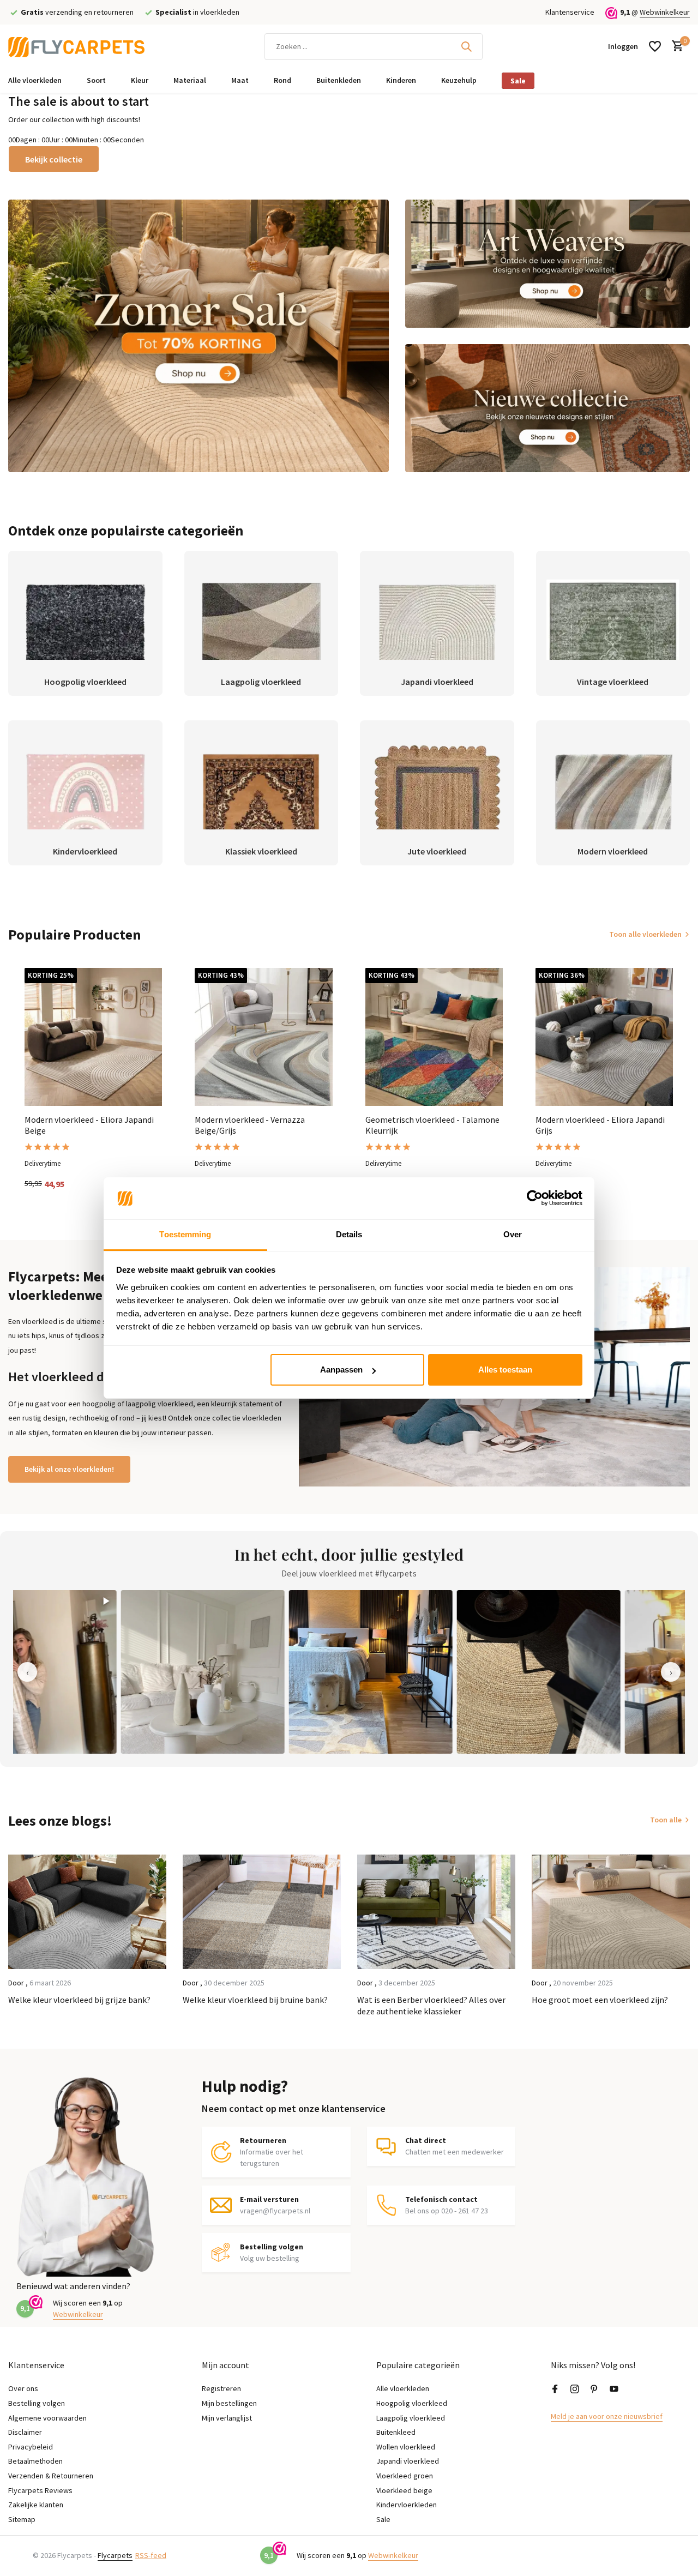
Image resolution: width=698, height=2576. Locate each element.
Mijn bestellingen (229, 2403)
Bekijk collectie (54, 159)
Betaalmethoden (35, 2461)
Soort (96, 80)
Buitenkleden (339, 80)
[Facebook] (555, 2390)
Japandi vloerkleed (408, 2461)
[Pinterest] (594, 2390)
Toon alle (666, 1820)
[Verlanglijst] (655, 46)
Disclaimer (25, 2432)
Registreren (221, 2388)
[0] (675, 47)
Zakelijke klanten (36, 2505)
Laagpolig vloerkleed (411, 2418)
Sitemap (22, 2519)
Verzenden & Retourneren (51, 2476)
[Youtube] (614, 2390)
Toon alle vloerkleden (645, 934)
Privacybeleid (31, 2447)
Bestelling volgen (37, 2403)
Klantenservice (570, 12)
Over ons (23, 2388)
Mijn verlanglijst (227, 2418)
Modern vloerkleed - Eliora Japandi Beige (89, 1125)
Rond (282, 80)
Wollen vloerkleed (406, 2447)
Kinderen (401, 80)
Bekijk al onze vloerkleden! (69, 1469)
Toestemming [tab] (185, 1234)
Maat (240, 80)
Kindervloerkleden (407, 2505)
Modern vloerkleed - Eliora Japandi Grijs (600, 1125)
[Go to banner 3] (548, 408)
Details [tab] (349, 1234)
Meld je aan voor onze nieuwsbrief (607, 2416)
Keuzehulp (459, 80)
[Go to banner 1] (198, 336)
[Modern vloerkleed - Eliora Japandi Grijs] (604, 1037)
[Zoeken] (466, 46)
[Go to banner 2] (548, 264)
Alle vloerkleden (35, 80)
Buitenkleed (396, 2432)
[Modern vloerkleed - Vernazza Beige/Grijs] (263, 1037)
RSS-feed (151, 2555)
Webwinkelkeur (665, 12)
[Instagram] (575, 2390)
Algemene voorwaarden (47, 2418)
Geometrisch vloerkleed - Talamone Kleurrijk (432, 1125)
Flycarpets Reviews (40, 2490)
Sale (518, 81)
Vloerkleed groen (405, 2476)
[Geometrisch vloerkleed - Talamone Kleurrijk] (434, 1037)
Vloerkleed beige (404, 2490)
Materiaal (190, 80)
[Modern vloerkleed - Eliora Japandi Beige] (93, 1037)
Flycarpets (115, 2555)
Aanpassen (341, 1370)
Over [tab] (513, 1234)
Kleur (140, 80)
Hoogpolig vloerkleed (412, 2403)
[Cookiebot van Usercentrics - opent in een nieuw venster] (535, 1199)
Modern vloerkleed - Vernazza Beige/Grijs (250, 1125)
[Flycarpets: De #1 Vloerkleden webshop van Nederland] (76, 46)
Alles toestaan (505, 1370)
